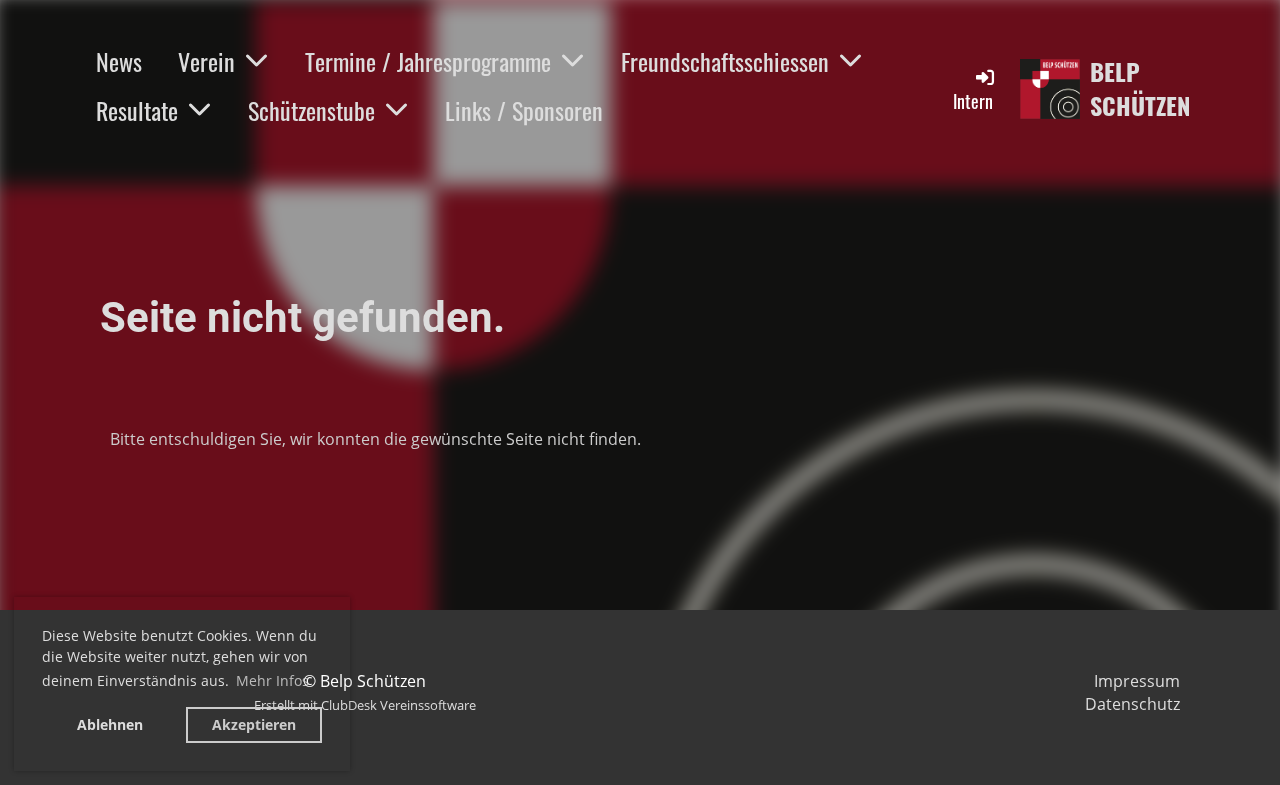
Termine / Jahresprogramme (428, 61)
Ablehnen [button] (110, 724)
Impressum (1137, 681)
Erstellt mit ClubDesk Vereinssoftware (365, 705)
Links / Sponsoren (524, 110)
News (119, 61)
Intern (973, 101)
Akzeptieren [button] (254, 724)
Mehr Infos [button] (272, 680)
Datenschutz (1132, 704)
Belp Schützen (1140, 88)
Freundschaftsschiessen (725, 61)
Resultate (137, 110)
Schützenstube (311, 110)
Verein (206, 61)
